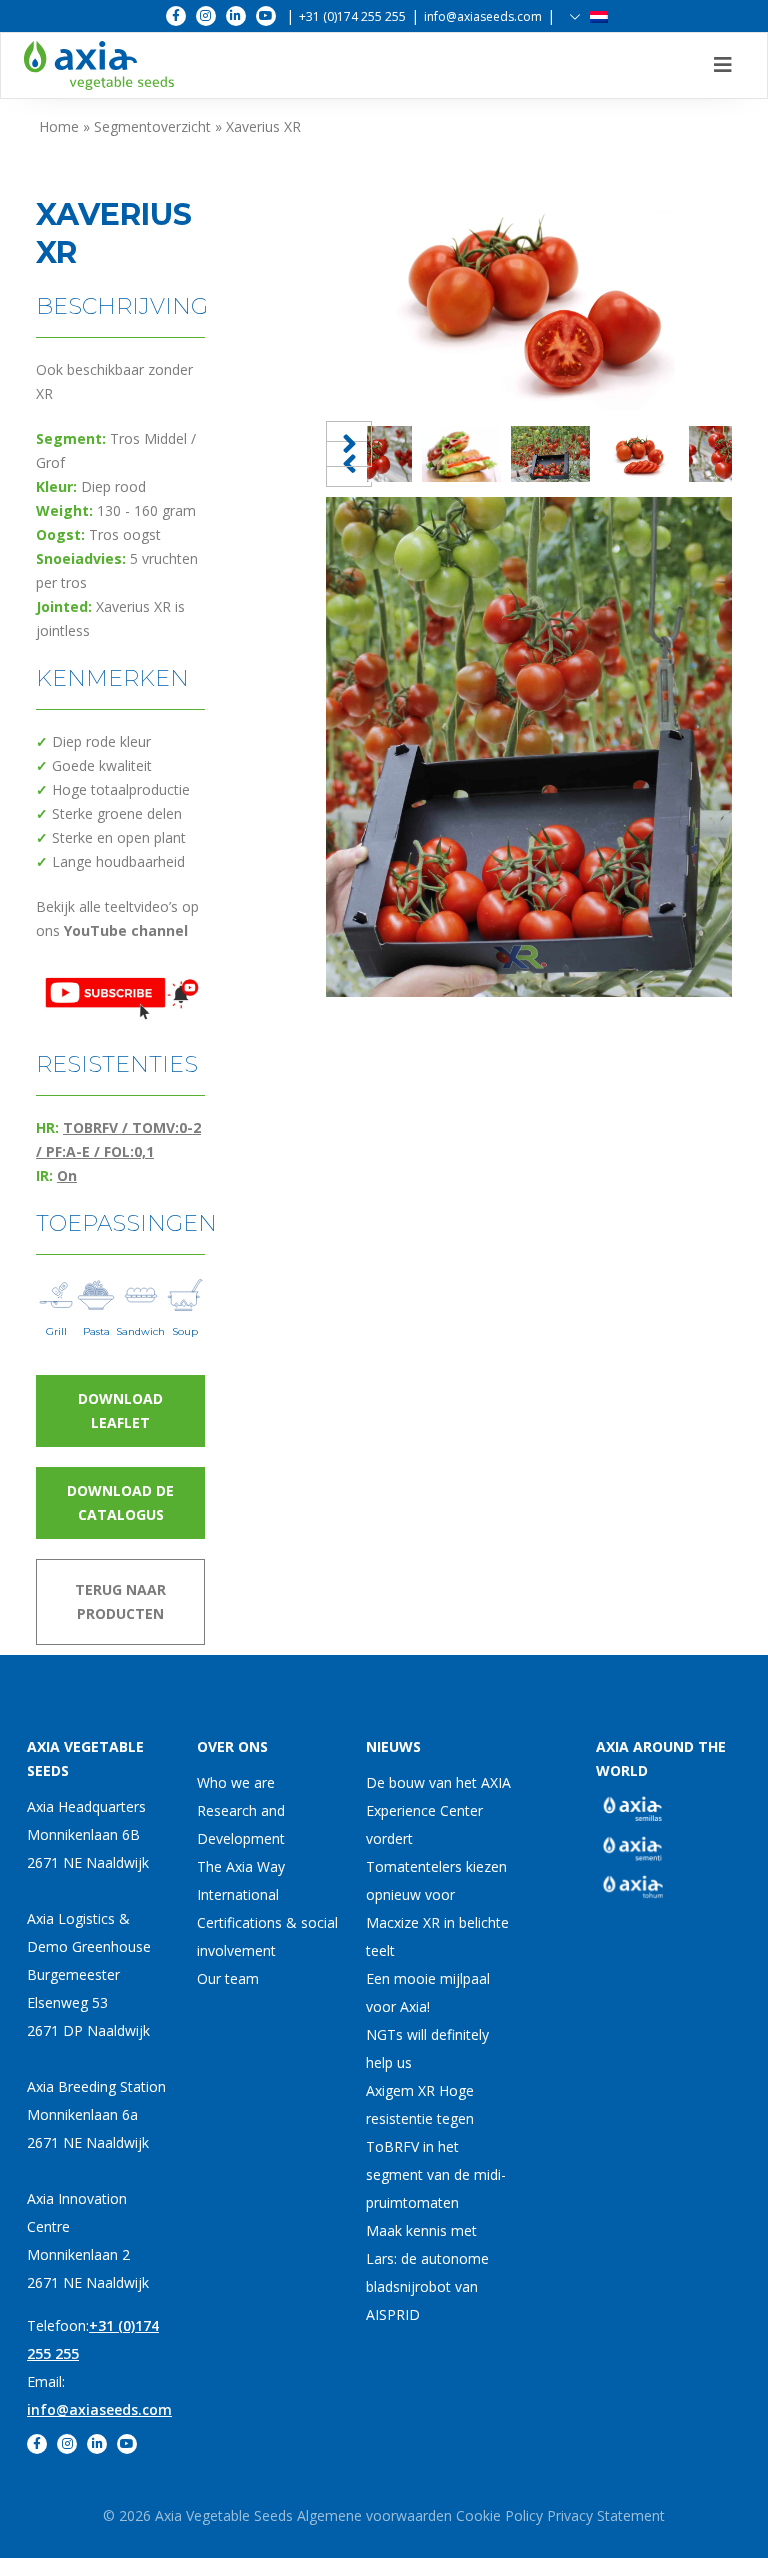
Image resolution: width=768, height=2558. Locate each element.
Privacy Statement (606, 2515)
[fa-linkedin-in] (236, 16)
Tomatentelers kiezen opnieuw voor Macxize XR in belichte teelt (437, 1908)
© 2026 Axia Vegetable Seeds (200, 2515)
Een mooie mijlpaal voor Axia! (428, 1992)
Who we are (236, 1782)
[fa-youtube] (266, 16)
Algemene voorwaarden (374, 2515)
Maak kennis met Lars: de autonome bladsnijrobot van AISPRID (427, 2272)
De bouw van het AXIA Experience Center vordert (438, 1810)
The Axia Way (241, 1866)
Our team (228, 1978)
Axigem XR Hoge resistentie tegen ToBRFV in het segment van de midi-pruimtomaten (436, 2146)
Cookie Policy (499, 2515)
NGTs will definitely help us (427, 2048)
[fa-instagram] (206, 16)
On (67, 1175)
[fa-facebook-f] (176, 16)
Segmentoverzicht (152, 126)
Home (59, 126)
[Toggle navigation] (723, 65)
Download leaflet (120, 1410)
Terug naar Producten (120, 1601)
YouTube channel (126, 930)
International (238, 1894)
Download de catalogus (120, 1502)
